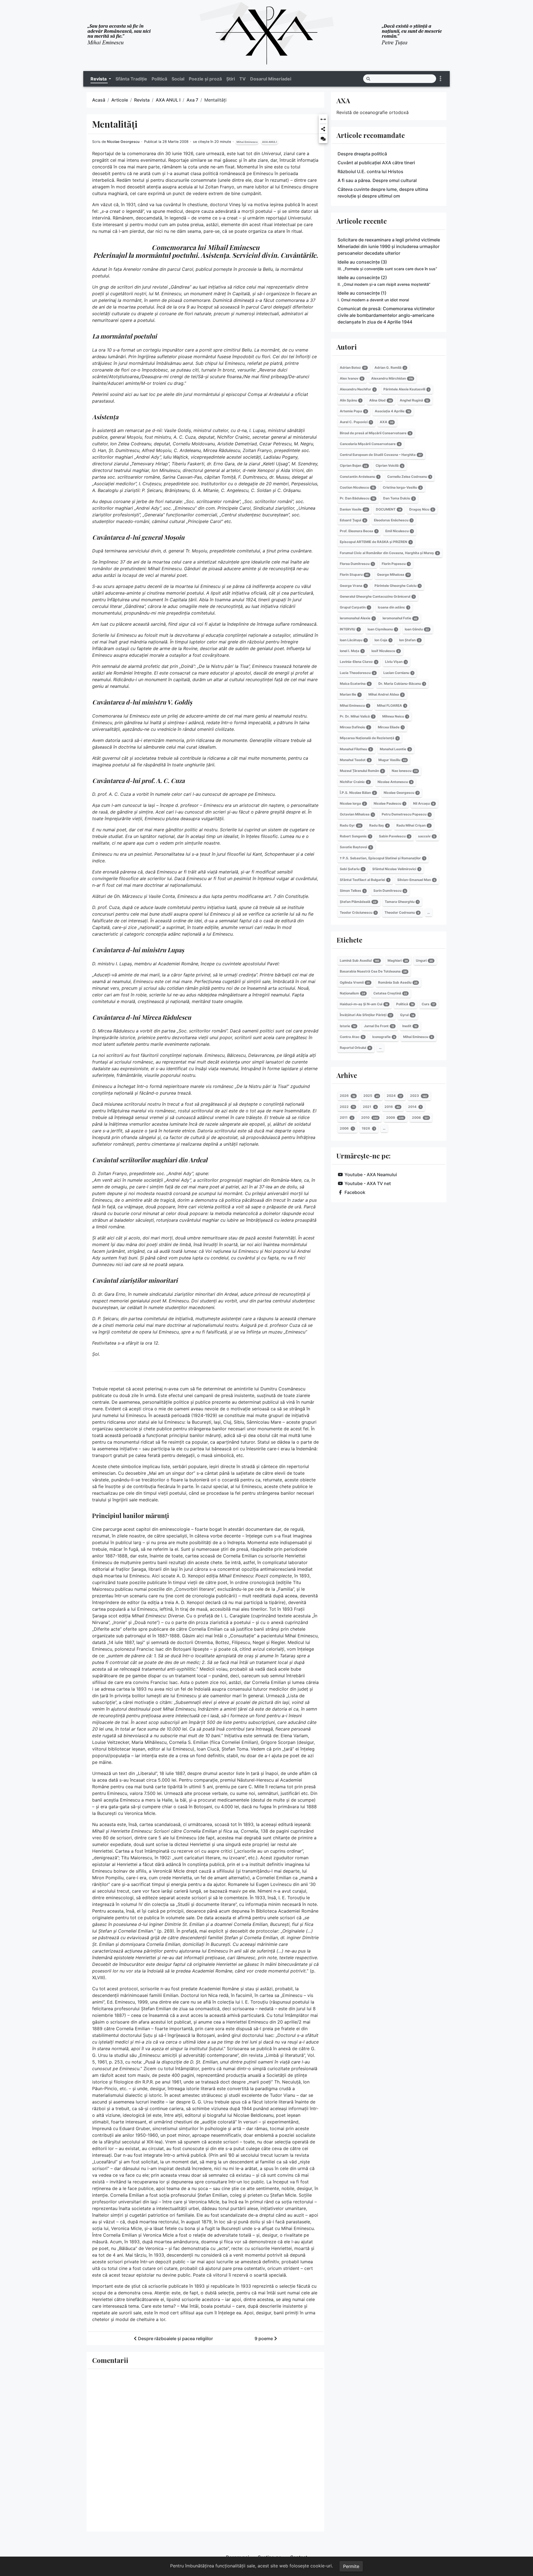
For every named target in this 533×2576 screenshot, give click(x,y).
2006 (347, 1128)
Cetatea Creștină (390, 993)
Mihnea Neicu (395, 716)
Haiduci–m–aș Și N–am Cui (364, 1004)
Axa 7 (192, 100)
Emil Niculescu (399, 531)
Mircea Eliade (391, 727)
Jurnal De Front (379, 1026)
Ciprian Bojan (354, 466)
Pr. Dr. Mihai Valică (357, 716)
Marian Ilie (350, 694)
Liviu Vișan (396, 662)
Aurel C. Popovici (356, 422)
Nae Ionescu (405, 771)
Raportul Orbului (355, 1048)
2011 (346, 1117)
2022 (347, 1107)
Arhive (347, 1075)
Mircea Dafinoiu (355, 727)
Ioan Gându (417, 629)
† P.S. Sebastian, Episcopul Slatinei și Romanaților (382, 858)
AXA (343, 100)
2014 (415, 1107)
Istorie (348, 1026)
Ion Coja (383, 640)
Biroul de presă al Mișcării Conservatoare (375, 433)
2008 (420, 1117)
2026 (347, 1096)
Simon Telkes (352, 891)
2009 (395, 1117)
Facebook (355, 1192)
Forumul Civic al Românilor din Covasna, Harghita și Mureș (389, 553)
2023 (418, 1096)
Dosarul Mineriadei (271, 79)
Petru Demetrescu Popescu (406, 815)
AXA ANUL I (168, 100)
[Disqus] (205, 2449)
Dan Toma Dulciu (399, 498)
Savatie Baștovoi (356, 847)
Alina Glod (380, 400)
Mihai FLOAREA (391, 705)
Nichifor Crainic (355, 782)
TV (242, 79)
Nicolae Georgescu (123, 142)
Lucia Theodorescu (357, 673)
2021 (370, 1107)
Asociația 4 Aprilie (392, 411)
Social (178, 79)
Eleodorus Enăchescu (393, 520)
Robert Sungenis (355, 836)
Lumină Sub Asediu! (359, 960)
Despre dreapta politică (362, 154)
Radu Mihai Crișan (413, 825)
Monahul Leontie (395, 749)
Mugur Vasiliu (392, 760)
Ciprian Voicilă (389, 466)
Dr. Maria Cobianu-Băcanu (402, 684)
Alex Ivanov (351, 378)
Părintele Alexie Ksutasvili (406, 389)
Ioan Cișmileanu (382, 629)
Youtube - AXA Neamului (371, 1175)
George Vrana (353, 586)
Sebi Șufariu (352, 869)
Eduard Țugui (353, 520)
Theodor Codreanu (402, 912)
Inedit (410, 1026)
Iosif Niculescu (385, 651)
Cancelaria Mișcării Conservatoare (370, 444)
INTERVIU (350, 629)
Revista (142, 100)
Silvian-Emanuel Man (416, 880)
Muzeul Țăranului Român (362, 771)
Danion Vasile (354, 509)
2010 (370, 1117)
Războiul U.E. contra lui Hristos (370, 171)
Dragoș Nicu (421, 509)
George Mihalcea (393, 574)
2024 (394, 1096)
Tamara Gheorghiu (402, 902)
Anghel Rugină (414, 400)
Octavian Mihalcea (357, 815)
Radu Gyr (350, 825)
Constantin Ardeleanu (359, 477)
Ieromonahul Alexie (357, 618)
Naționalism (352, 993)
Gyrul (407, 1015)
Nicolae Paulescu (389, 803)
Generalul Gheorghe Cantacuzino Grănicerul (377, 596)
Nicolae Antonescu (395, 782)
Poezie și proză (205, 79)
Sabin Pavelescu (394, 836)
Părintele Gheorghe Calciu (397, 586)
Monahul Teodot (355, 760)
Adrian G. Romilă (390, 368)
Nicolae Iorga (353, 803)
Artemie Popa (353, 411)
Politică (159, 79)
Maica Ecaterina (355, 684)
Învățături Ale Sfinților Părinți (366, 1015)
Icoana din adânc (393, 607)
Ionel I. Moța (351, 651)
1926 (368, 1128)
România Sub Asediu (398, 982)
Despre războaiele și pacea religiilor (175, 2338)
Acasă (99, 100)
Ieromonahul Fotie (400, 618)
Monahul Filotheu (356, 749)
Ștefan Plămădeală (358, 902)
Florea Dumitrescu (357, 564)
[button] (323, 120)
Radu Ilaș (379, 825)
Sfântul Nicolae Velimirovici (396, 869)
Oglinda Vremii (355, 982)
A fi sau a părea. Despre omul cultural (377, 180)
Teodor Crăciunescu (358, 912)
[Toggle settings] (441, 79)
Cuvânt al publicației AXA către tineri (376, 163)
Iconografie (384, 1037)
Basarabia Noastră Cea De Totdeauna (373, 971)
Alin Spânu (350, 400)
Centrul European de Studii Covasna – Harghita (381, 455)
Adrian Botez (353, 368)
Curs (428, 1004)
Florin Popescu (396, 564)
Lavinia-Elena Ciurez (358, 662)
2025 (371, 1096)
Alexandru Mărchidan (392, 378)
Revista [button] (99, 79)
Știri (231, 79)
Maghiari (398, 960)
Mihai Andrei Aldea (386, 694)
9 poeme (264, 2338)
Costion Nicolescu (357, 487)
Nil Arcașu (424, 803)
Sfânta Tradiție (131, 79)
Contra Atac (352, 1037)
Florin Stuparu (354, 574)
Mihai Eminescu (247, 142)
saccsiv (427, 836)
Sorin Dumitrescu (390, 891)
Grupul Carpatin (355, 607)
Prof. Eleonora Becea (358, 531)
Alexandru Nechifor (357, 389)
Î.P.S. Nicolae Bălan (358, 793)
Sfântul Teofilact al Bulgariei (364, 880)
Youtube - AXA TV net (368, 1183)
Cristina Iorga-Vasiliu (402, 487)
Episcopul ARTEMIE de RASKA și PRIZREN (375, 542)
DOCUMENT (389, 509)
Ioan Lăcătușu (353, 640)
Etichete (349, 940)
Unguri (424, 960)
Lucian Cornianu (398, 673)
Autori (347, 347)
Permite (351, 2566)
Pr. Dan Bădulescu (357, 498)
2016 (392, 1107)
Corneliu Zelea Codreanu (409, 477)
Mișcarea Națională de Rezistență (369, 738)
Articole (120, 100)
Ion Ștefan (410, 640)
